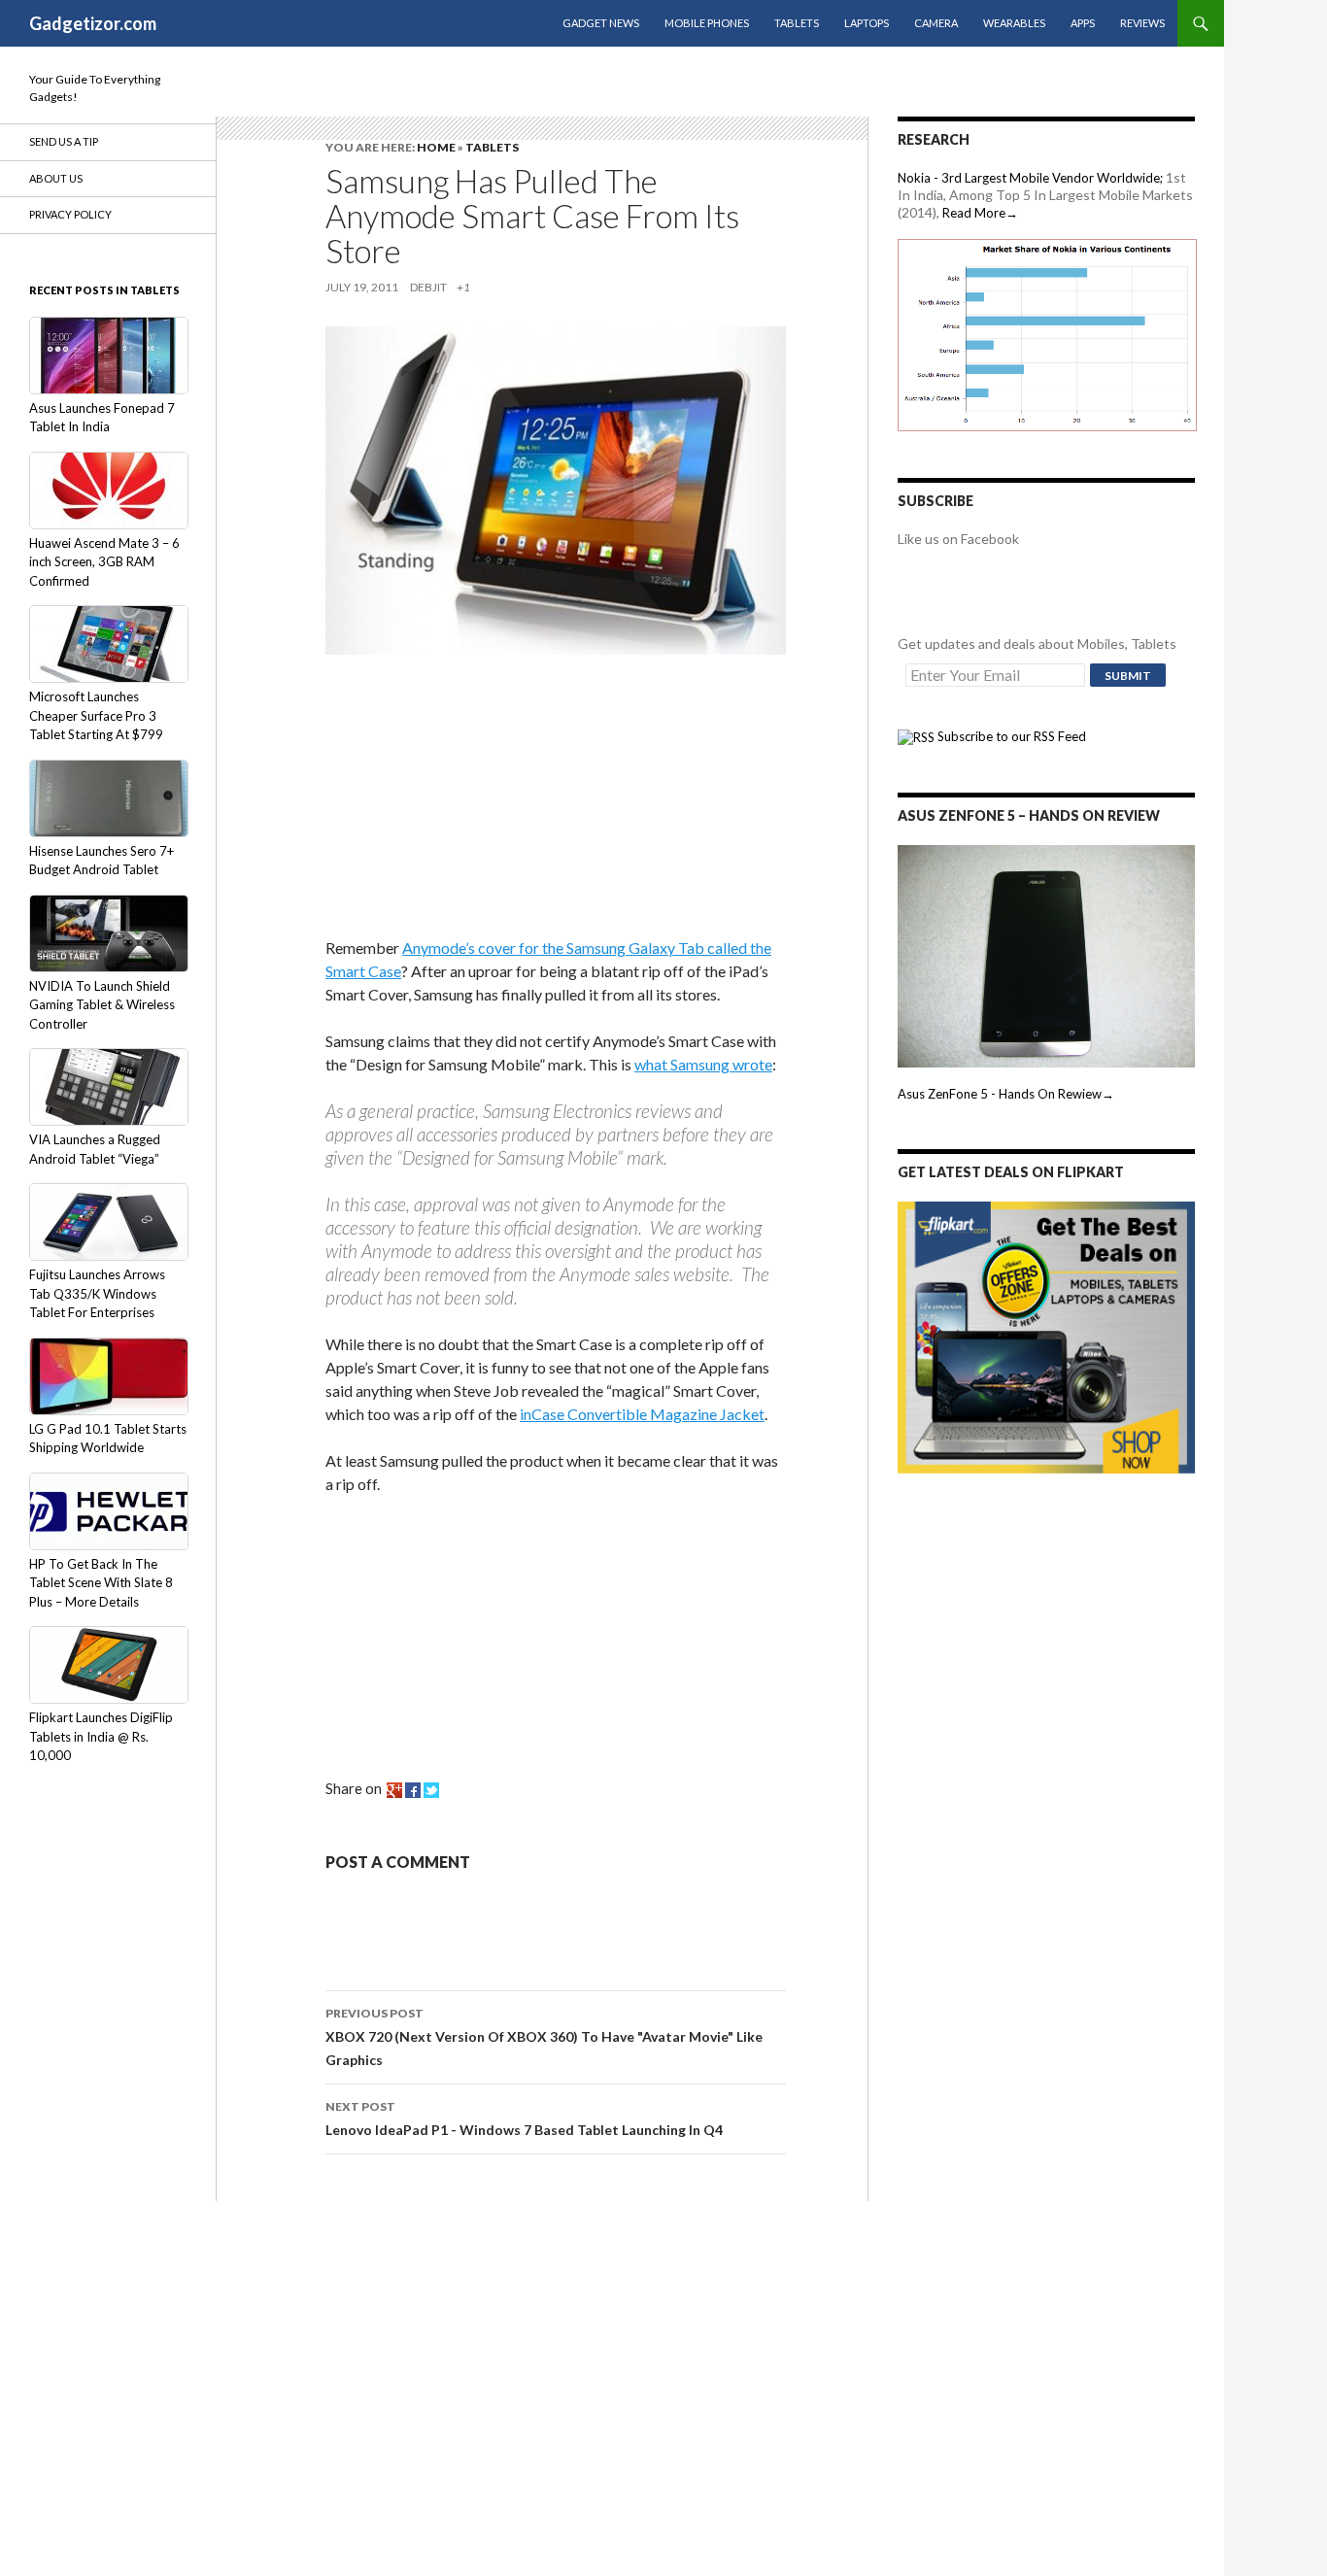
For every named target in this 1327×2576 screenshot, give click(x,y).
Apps (1083, 23)
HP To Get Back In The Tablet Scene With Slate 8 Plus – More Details (101, 1583)
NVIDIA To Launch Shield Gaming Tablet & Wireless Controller (102, 1005)
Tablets (797, 23)
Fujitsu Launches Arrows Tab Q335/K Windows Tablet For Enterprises (97, 1293)
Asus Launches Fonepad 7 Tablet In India (102, 418)
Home (436, 147)
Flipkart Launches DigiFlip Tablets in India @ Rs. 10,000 (101, 1736)
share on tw (431, 1790)
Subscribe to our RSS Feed (1010, 736)
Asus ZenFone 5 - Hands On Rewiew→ (1006, 1094)
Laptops (867, 23)
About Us (56, 178)
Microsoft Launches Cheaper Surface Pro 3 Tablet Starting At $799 (96, 715)
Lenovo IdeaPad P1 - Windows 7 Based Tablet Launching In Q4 (524, 2118)
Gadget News (601, 23)
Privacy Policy (70, 214)
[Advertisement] (471, 799)
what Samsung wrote (703, 1064)
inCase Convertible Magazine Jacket (642, 1414)
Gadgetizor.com (93, 23)
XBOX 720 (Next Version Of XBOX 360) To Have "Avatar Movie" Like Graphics (544, 2037)
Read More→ (980, 213)
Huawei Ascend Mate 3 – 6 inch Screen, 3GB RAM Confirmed (104, 562)
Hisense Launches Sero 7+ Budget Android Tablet (102, 861)
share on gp (394, 1790)
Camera (936, 23)
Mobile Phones (707, 23)
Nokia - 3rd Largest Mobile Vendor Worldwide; (1030, 178)
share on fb (413, 1790)
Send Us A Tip (64, 141)
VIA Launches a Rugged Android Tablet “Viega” (95, 1149)
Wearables (1014, 23)
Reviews (1142, 23)
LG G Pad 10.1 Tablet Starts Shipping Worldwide (108, 1439)
